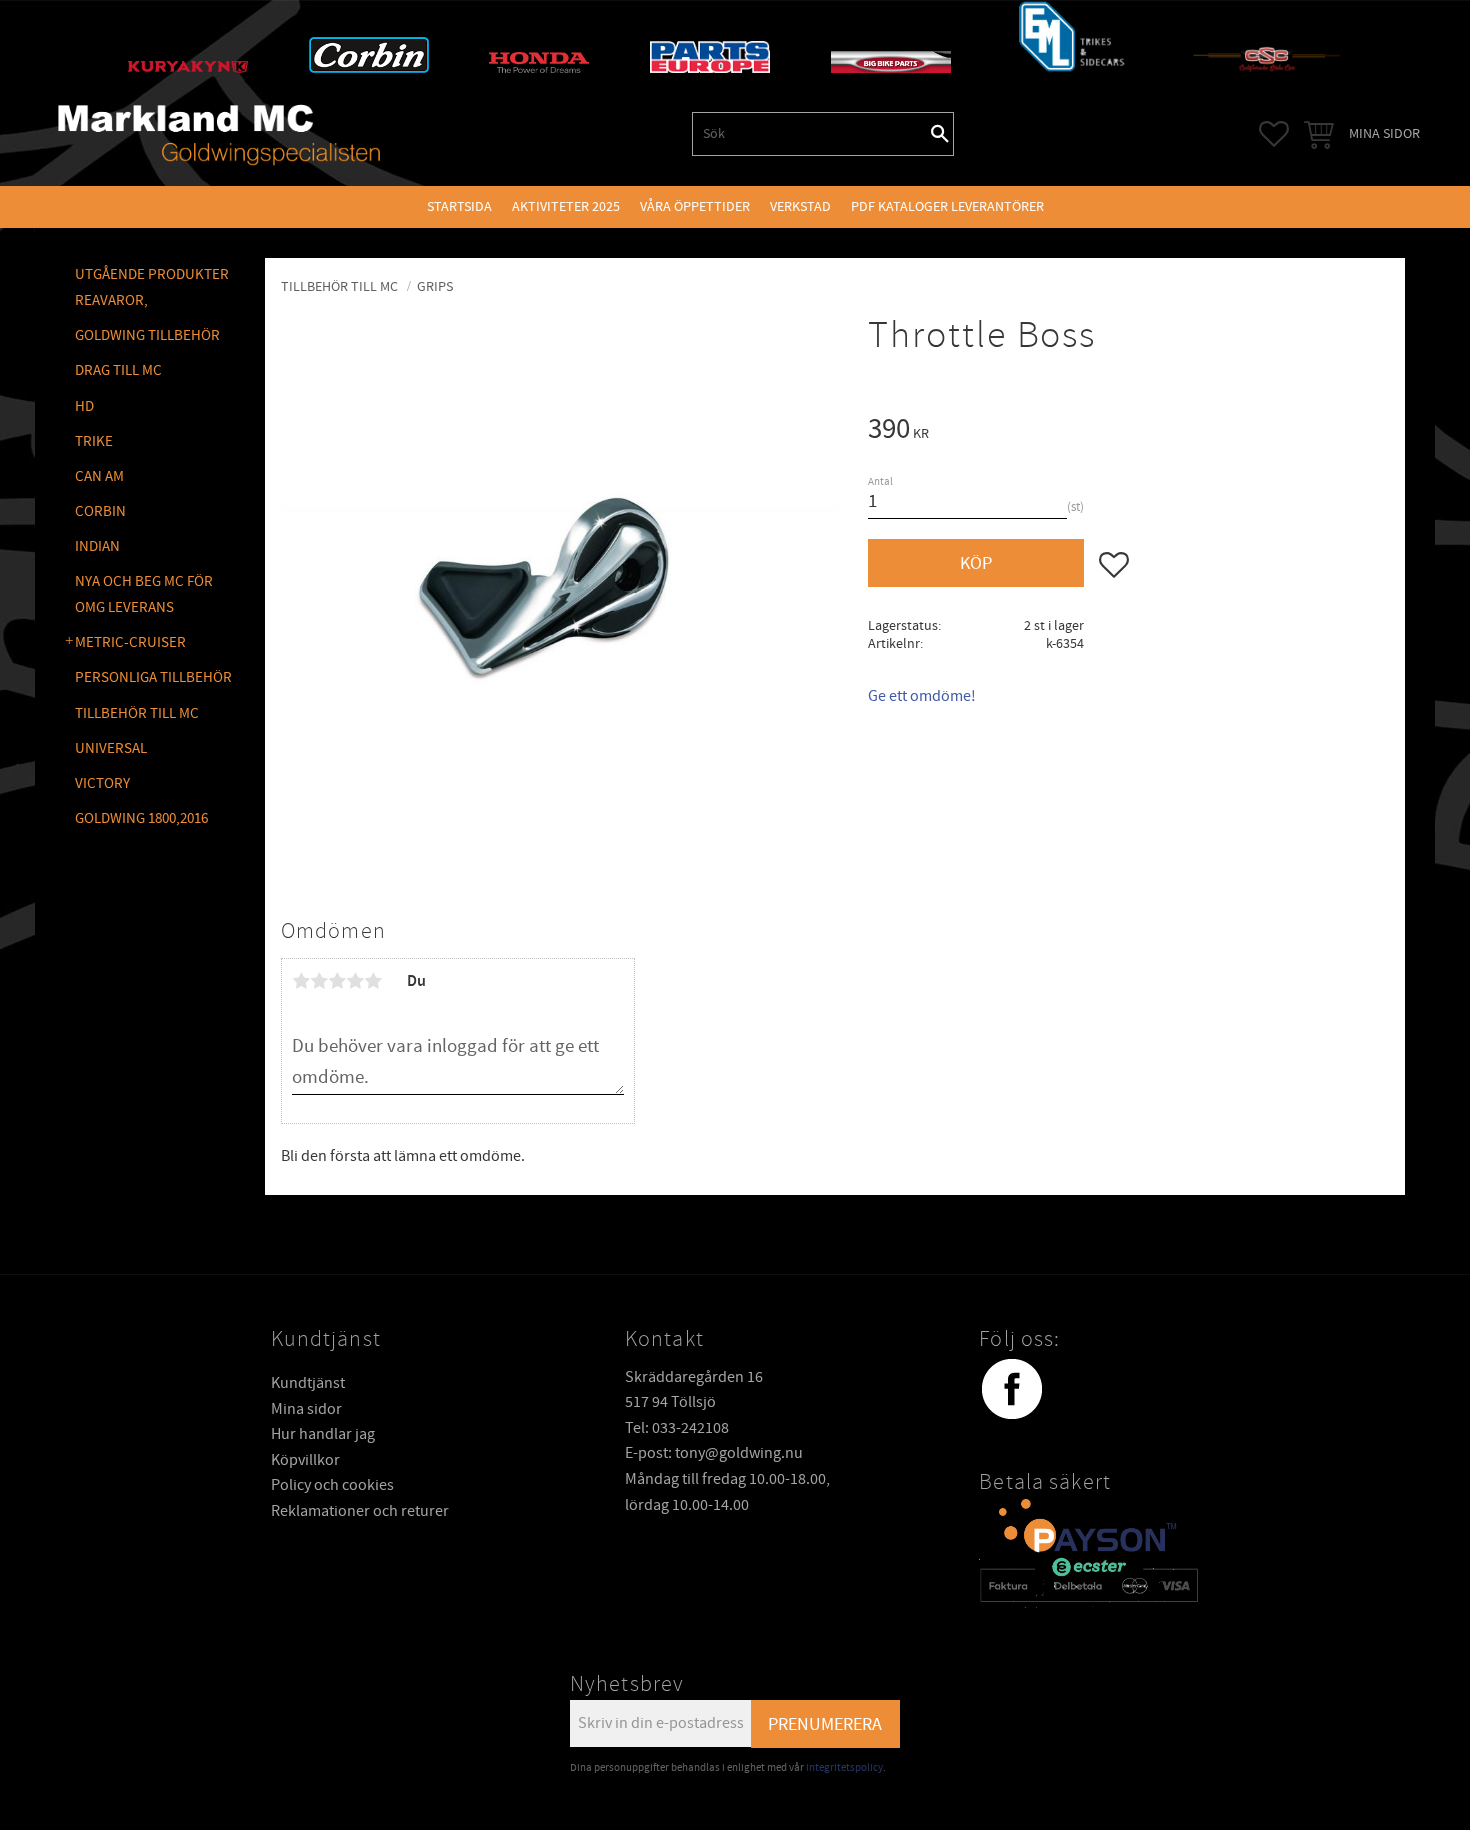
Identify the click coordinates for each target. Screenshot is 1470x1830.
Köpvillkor (305, 1460)
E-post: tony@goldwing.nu (714, 1453)
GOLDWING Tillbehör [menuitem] (147, 335)
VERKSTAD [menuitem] (800, 206)
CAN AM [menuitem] (99, 476)
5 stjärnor (373, 981)
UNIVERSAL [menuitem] (111, 748)
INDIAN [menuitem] (97, 546)
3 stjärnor (337, 981)
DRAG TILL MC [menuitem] (118, 370)
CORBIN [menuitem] (100, 511)
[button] (1274, 134)
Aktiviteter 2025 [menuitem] (566, 206)
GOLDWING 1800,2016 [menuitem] (141, 818)
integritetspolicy (844, 1767)
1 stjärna (301, 981)
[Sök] (940, 134)
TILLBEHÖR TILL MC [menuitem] (137, 713)
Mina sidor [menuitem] (1384, 133)
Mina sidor (306, 1409)
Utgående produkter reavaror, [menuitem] (152, 287)
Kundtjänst (308, 1383)
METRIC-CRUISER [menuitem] (130, 642)
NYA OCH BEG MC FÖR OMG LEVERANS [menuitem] (144, 594)
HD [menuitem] (84, 406)
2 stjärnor (319, 981)
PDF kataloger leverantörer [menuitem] (947, 206)
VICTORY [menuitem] (102, 783)
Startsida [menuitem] (459, 206)
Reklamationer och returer (360, 1511)
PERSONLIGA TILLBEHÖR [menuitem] (153, 677)
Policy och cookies (332, 1485)
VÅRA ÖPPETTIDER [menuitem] (695, 206)
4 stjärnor (355, 981)
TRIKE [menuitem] (94, 441)
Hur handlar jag (323, 1434)
